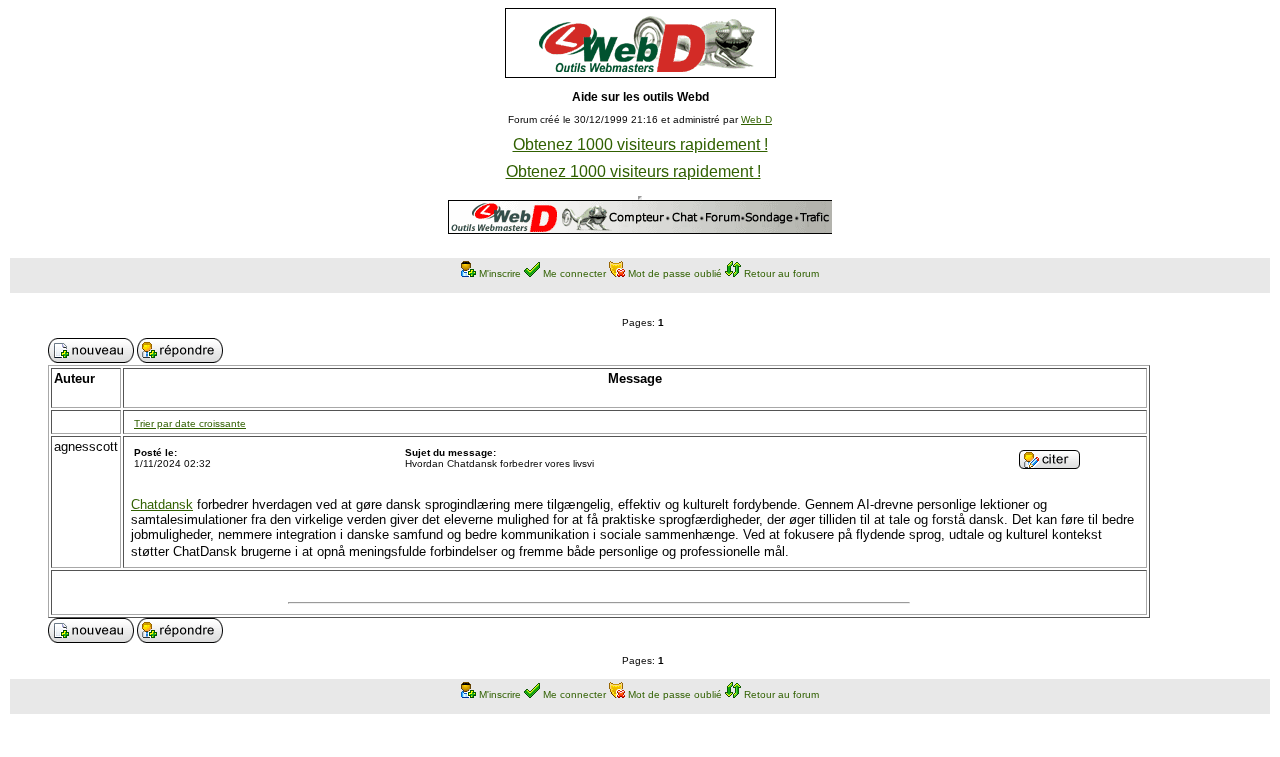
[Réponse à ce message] (1049, 463)
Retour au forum (781, 273)
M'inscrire (500, 273)
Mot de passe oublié (675, 273)
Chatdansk (162, 504)
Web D (756, 119)
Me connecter (574, 273)
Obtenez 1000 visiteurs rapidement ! (640, 144)
